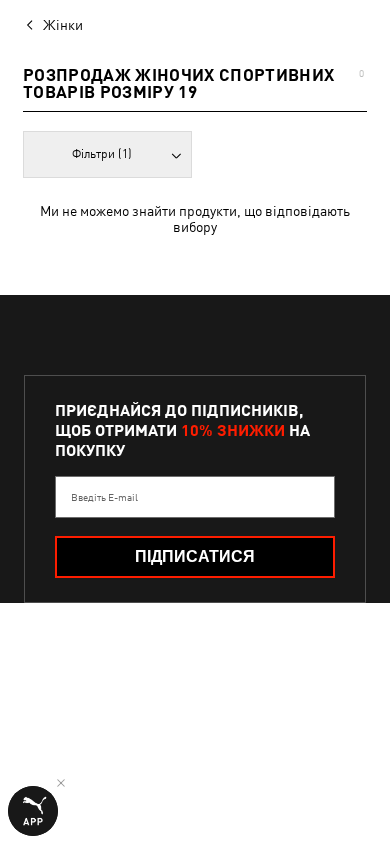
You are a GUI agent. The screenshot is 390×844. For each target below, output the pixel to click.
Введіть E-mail (104, 497)
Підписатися (195, 556)
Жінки (63, 25)
